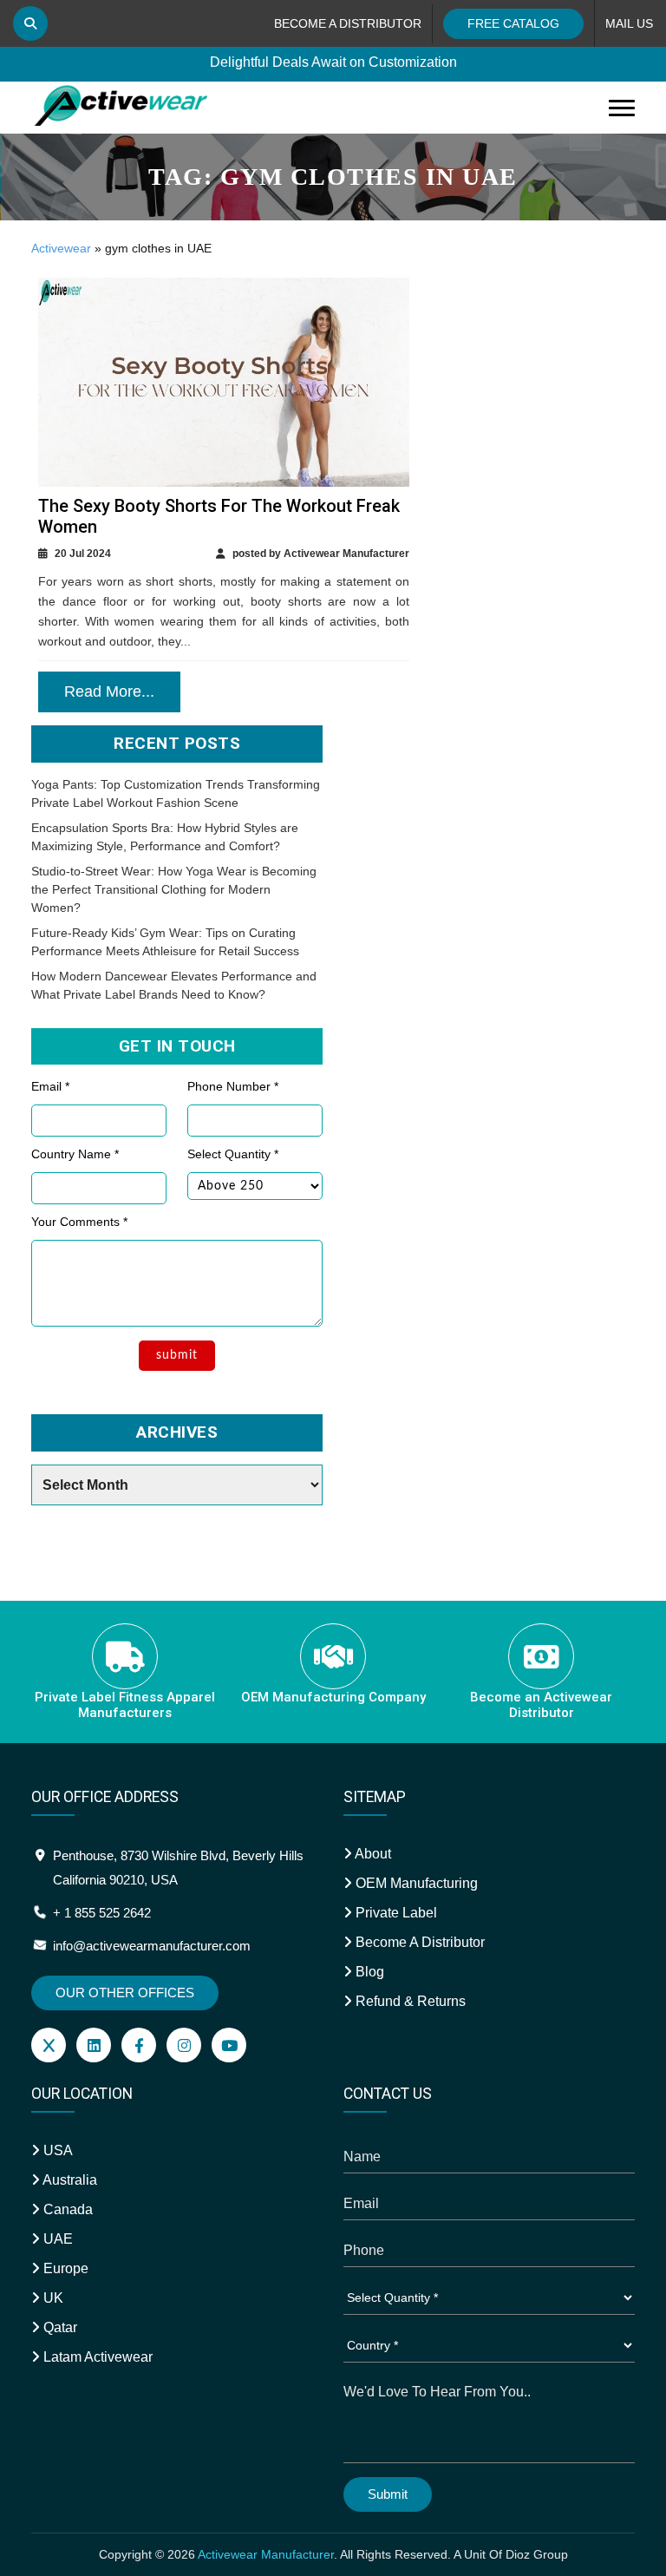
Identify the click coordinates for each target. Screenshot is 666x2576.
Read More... (109, 692)
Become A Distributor (418, 1942)
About (372, 1854)
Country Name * (75, 1154)
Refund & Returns (409, 2001)
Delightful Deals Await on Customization (333, 62)
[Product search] (30, 23)
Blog (368, 1972)
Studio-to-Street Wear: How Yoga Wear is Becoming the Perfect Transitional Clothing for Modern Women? (174, 889)
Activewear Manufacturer (266, 2554)
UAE (56, 2239)
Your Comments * (79, 1222)
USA (56, 2150)
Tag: (333, 177)
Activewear (61, 248)
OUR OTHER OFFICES (125, 1993)
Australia (69, 2180)
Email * (50, 1086)
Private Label (395, 1913)
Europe (64, 2268)
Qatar (59, 2327)
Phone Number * (233, 1086)
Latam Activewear (96, 2357)
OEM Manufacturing (415, 1883)
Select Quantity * (233, 1154)
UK (52, 2298)
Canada (66, 2209)
